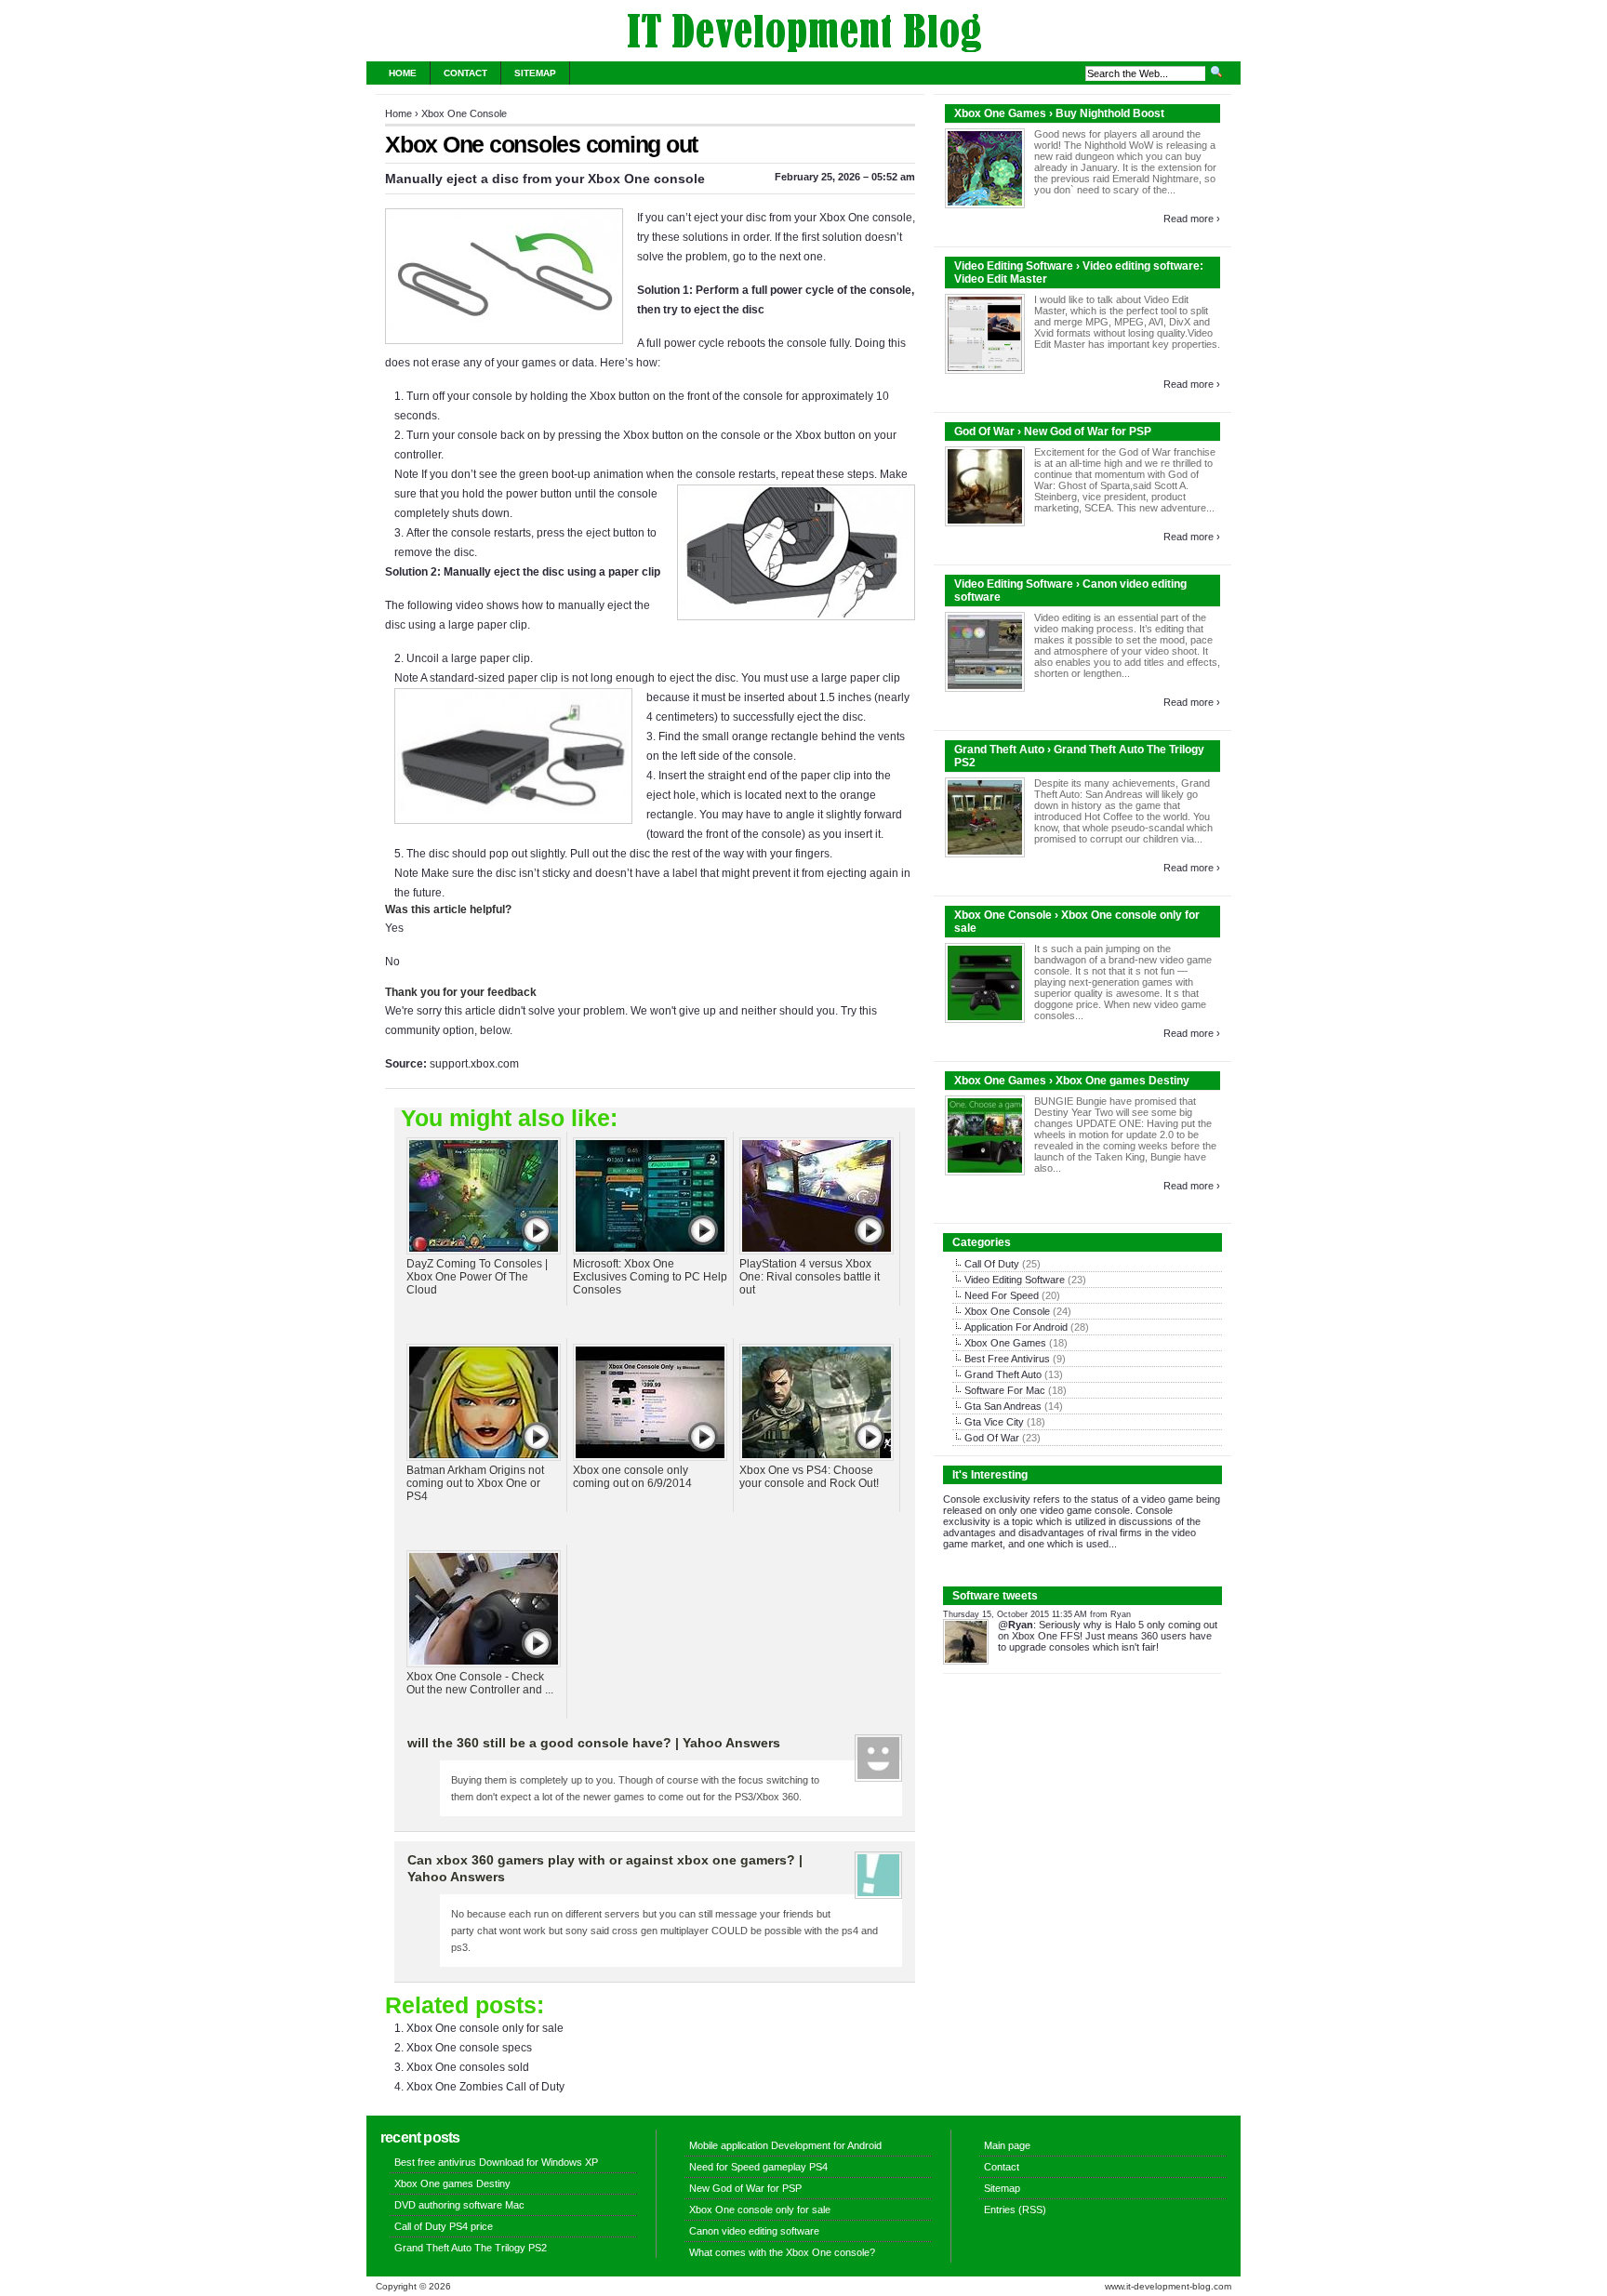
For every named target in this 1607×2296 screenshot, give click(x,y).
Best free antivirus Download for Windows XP (496, 2162)
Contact (465, 73)
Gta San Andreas (1003, 1406)
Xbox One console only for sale (485, 2028)
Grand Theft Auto (1003, 1374)
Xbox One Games (1005, 1343)
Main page (1007, 2145)
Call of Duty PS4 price (444, 2226)
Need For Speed (1002, 1295)
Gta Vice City (994, 1422)
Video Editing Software (1015, 1280)
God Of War (992, 1438)
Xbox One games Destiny (452, 2183)
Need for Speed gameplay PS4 (758, 2167)
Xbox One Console (464, 113)
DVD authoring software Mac (459, 2205)
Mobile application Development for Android (785, 2145)
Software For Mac (1005, 1390)
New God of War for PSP (745, 2188)
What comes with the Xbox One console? (782, 2252)
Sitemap (535, 73)
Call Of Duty (992, 1264)
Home (403, 73)
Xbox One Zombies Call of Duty (485, 2087)
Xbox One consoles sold (468, 2067)
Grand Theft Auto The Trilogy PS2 (471, 2248)
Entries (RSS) (1015, 2210)
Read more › (1192, 219)
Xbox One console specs (469, 2048)
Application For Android (1016, 1327)
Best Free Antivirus (1007, 1359)
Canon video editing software (754, 2231)
